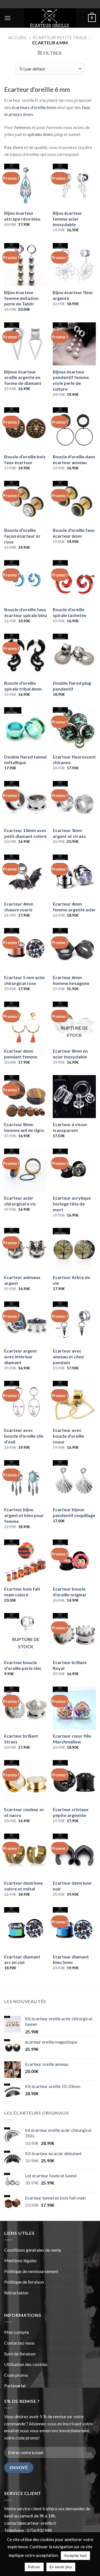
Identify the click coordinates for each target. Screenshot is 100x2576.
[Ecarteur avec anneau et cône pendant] (74, 1323)
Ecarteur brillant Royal (70, 1665)
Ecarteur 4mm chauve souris (19, 907)
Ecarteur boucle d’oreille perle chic (23, 1665)
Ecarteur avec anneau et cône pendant (68, 1357)
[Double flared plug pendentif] (74, 655)
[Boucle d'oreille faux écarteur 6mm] (74, 502)
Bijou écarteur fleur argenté (73, 295)
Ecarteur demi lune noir (72, 1886)
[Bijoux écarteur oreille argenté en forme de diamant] (26, 344)
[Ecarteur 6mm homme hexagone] (74, 950)
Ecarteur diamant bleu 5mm (71, 1960)
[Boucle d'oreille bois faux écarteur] (26, 429)
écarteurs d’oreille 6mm (34, 107)
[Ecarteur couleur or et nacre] (26, 1782)
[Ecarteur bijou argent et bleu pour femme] (26, 1482)
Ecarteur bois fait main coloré (22, 1592)
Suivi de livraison (20, 2354)
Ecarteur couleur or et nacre (24, 1812)
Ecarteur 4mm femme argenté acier (74, 907)
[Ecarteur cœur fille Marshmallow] (74, 1708)
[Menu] (7, 18)
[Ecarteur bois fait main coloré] (26, 1561)
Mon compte (17, 2332)
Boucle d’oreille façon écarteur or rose (22, 536)
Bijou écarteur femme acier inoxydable (67, 219)
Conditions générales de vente (33, 2250)
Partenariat (15, 2386)
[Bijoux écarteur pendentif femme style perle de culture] (74, 344)
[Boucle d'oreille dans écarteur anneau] (74, 429)
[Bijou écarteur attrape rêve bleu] (26, 185)
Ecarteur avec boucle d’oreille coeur (68, 1436)
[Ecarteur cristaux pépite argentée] (74, 1782)
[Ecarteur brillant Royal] (74, 1635)
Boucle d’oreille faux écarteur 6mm (74, 533)
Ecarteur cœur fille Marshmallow (72, 1739)
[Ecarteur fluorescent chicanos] (74, 729)
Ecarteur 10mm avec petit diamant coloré (25, 833)
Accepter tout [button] (75, 2555)
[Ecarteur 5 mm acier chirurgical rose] (26, 950)
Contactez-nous (19, 2343)
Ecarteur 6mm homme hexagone (71, 980)
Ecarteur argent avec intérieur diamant (21, 1357)
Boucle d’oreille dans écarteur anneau (74, 459)
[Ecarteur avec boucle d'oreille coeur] (74, 1402)
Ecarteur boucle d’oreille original (69, 1592)
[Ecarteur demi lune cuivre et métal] (26, 1855)
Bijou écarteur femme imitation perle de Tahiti (21, 298)
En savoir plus (61, 2567)
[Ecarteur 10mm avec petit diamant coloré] (26, 802)
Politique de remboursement (31, 2271)
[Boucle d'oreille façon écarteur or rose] (26, 502)
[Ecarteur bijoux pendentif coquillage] (74, 1482)
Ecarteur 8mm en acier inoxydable (70, 1054)
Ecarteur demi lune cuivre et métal (23, 1886)
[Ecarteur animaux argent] (26, 1249)
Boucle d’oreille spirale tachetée (70, 612)
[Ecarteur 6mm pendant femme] (26, 1023)
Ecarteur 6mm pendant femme (21, 1054)
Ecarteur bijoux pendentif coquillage (74, 1512)
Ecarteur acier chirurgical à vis (20, 1201)
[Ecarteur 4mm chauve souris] (26, 876)
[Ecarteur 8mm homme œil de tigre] (26, 1097)
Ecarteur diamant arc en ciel (22, 1960)
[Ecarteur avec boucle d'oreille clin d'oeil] (26, 1402)
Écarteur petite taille (60, 37)
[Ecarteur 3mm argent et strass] (74, 802)
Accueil (17, 37)
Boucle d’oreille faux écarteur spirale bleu (26, 612)
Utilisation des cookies (26, 2364)
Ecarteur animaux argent (22, 1280)
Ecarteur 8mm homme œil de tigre (24, 1127)
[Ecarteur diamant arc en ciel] (26, 1929)
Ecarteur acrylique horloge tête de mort (72, 1204)
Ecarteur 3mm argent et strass (69, 833)
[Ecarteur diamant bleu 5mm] (74, 1929)
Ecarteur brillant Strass (21, 1739)
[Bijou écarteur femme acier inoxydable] (74, 185)
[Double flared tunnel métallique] (26, 729)
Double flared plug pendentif (72, 686)
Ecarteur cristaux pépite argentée (71, 1812)
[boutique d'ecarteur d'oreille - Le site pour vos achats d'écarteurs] (50, 18)
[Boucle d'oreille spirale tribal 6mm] (26, 655)
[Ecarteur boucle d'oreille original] (74, 1561)
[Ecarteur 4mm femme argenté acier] (74, 876)
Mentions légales (20, 2260)
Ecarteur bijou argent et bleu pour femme (24, 1515)
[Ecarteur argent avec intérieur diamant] (26, 1323)
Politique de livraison (24, 2282)
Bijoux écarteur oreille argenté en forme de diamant (23, 377)
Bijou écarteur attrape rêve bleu (22, 216)
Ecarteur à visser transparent (70, 1127)
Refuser (34, 2567)
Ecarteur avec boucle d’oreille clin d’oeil (24, 1436)
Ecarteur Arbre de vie (71, 1280)
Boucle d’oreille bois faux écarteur (25, 459)
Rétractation (17, 2293)
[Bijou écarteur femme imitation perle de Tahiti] (26, 265)
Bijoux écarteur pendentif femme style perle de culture (71, 380)
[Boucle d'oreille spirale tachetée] (74, 582)
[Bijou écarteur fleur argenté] (74, 265)
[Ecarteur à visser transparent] (74, 1097)
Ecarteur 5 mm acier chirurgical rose (25, 980)
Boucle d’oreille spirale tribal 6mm (23, 686)
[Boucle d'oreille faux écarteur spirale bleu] (26, 582)
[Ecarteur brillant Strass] (26, 1708)
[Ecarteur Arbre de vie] (74, 1249)
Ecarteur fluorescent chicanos (74, 760)
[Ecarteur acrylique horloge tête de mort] (74, 1170)
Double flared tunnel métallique (25, 760)
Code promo (16, 2375)
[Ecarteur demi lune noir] (74, 1855)
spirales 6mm (40, 134)
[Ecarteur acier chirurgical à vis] (26, 1170)
